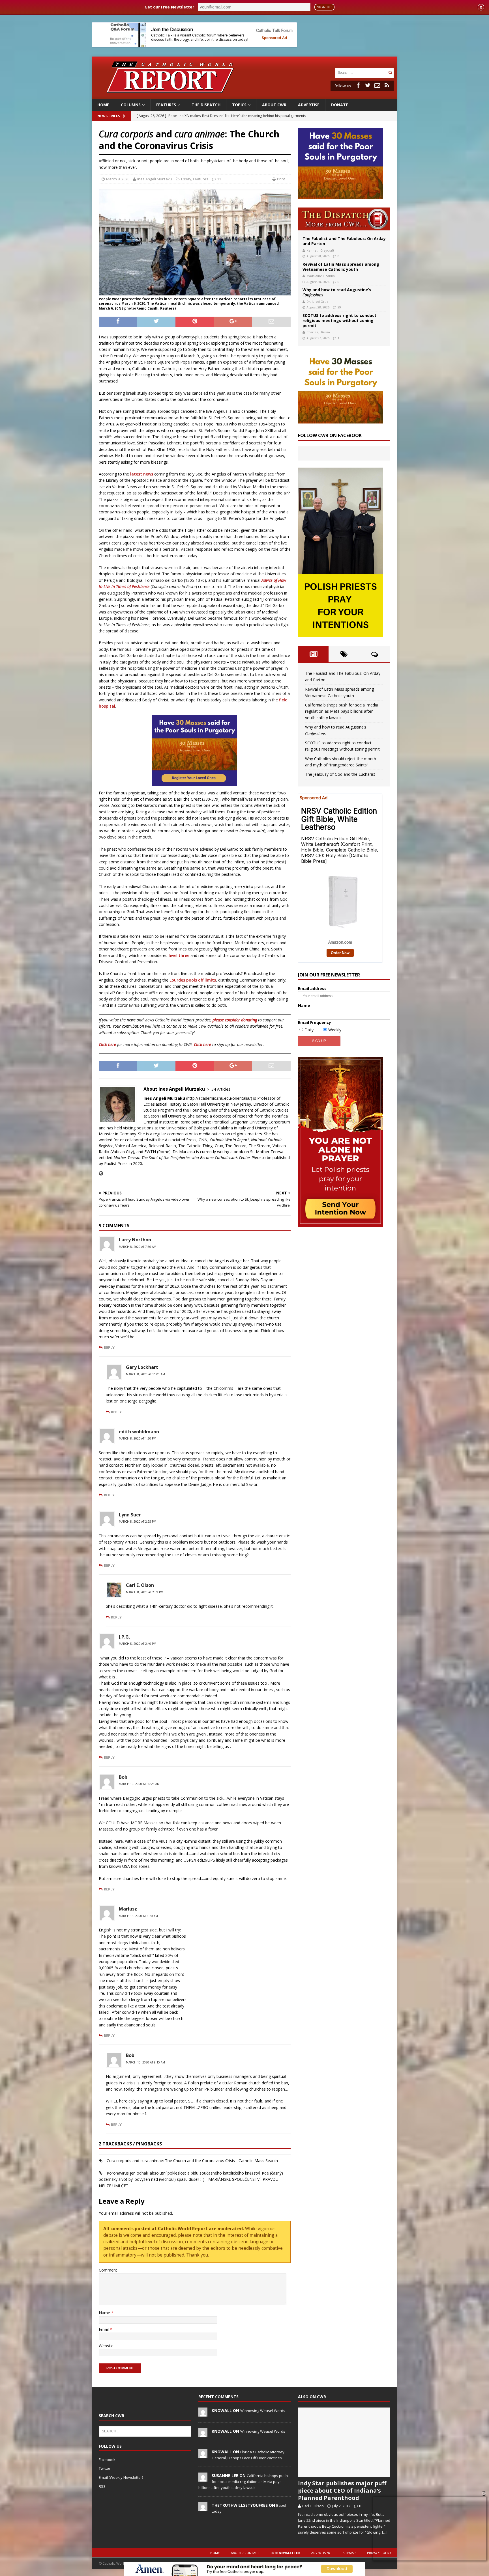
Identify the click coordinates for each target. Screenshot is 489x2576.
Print (281, 179)
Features (166, 105)
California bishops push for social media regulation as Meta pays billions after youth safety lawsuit (342, 711)
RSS (102, 2486)
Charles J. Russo (318, 332)
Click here (107, 1044)
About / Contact (245, 2553)
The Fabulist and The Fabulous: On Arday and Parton (344, 241)
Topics (239, 105)
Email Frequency (315, 1022)
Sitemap (349, 2553)
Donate (340, 105)
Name (105, 2313)
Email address (312, 988)
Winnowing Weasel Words (263, 2411)
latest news (142, 474)
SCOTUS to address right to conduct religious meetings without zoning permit (339, 320)
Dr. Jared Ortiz (317, 302)
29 (339, 307)
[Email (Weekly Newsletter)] (377, 85)
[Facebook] (358, 85)
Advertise (309, 105)
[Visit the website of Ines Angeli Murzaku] (101, 1173)
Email (104, 2329)
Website (106, 2346)
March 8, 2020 (118, 179)
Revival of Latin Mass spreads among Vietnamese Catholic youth (341, 267)
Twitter (105, 2468)
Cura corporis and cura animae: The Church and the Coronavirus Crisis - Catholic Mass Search (192, 2161)
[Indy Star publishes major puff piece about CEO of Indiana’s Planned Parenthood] (344, 2442)
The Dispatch (206, 105)
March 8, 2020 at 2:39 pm (145, 1592)
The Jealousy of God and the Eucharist (340, 774)
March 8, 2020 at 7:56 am (138, 1247)
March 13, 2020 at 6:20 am (138, 1916)
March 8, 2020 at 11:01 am (145, 1374)
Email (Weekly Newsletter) (121, 2477)
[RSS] (387, 85)
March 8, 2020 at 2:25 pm (138, 1522)
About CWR (274, 105)
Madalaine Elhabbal (321, 276)
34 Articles (221, 1089)
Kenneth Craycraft (320, 250)
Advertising (321, 2553)
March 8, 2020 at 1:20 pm (138, 1438)
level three (179, 955)
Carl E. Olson (313, 2506)
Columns (131, 105)
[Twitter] (368, 85)
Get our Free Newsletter (169, 7)
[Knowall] (203, 2413)
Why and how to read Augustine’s (337, 292)
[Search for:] (361, 72)
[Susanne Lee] (203, 2478)
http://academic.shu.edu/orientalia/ (219, 1098)
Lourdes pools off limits (193, 980)
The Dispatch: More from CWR (344, 219)
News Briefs (109, 116)
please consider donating (235, 1020)
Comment (108, 2270)
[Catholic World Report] (244, 96)
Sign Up (324, 7)
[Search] (390, 73)
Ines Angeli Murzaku (155, 179)
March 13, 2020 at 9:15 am (145, 2062)
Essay (186, 179)
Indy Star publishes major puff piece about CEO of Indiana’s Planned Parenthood (342, 2490)
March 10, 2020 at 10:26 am (139, 1784)
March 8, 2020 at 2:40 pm (138, 1644)
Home (103, 105)
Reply (109, 1347)
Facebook (107, 2460)
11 (219, 179)
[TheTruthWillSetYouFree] (203, 2508)
